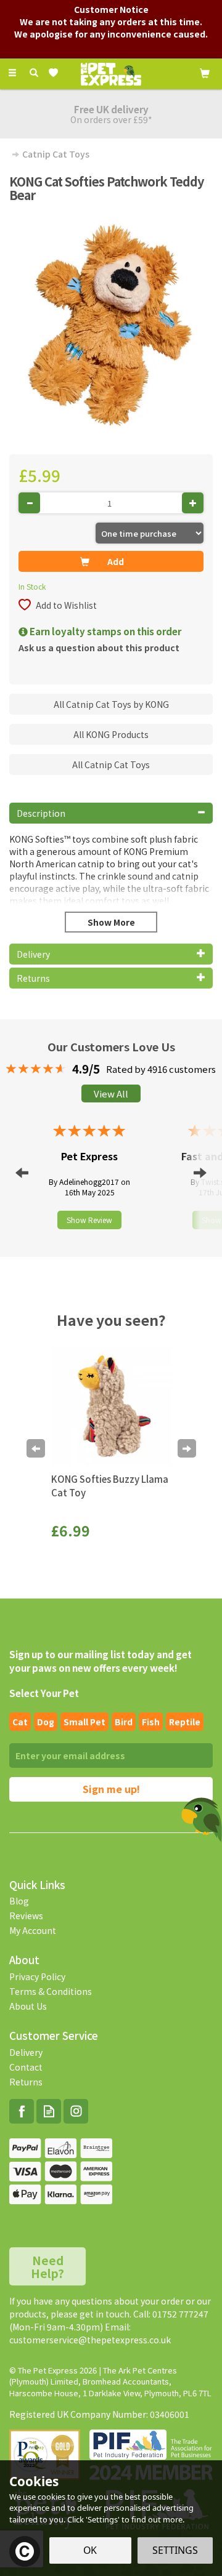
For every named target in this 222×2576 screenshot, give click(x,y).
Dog (46, 1722)
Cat (20, 1722)
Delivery (26, 2052)
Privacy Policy (37, 1976)
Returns (26, 2082)
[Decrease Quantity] (29, 503)
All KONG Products (111, 734)
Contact (26, 2067)
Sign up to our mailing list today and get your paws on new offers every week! (101, 1661)
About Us (28, 2006)
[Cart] (205, 72)
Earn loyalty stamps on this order (105, 631)
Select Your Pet (44, 1693)
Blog (19, 1901)
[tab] (111, 813)
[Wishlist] (56, 73)
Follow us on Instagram (76, 2111)
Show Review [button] (89, 1220)
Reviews (26, 1916)
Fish (151, 1722)
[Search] (34, 73)
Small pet (84, 1722)
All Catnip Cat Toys (111, 764)
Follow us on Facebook (22, 2111)
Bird (124, 1722)
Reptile (185, 1722)
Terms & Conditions (51, 1991)
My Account (33, 1930)
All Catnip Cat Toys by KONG (111, 704)
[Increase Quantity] (193, 503)
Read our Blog (49, 2111)
